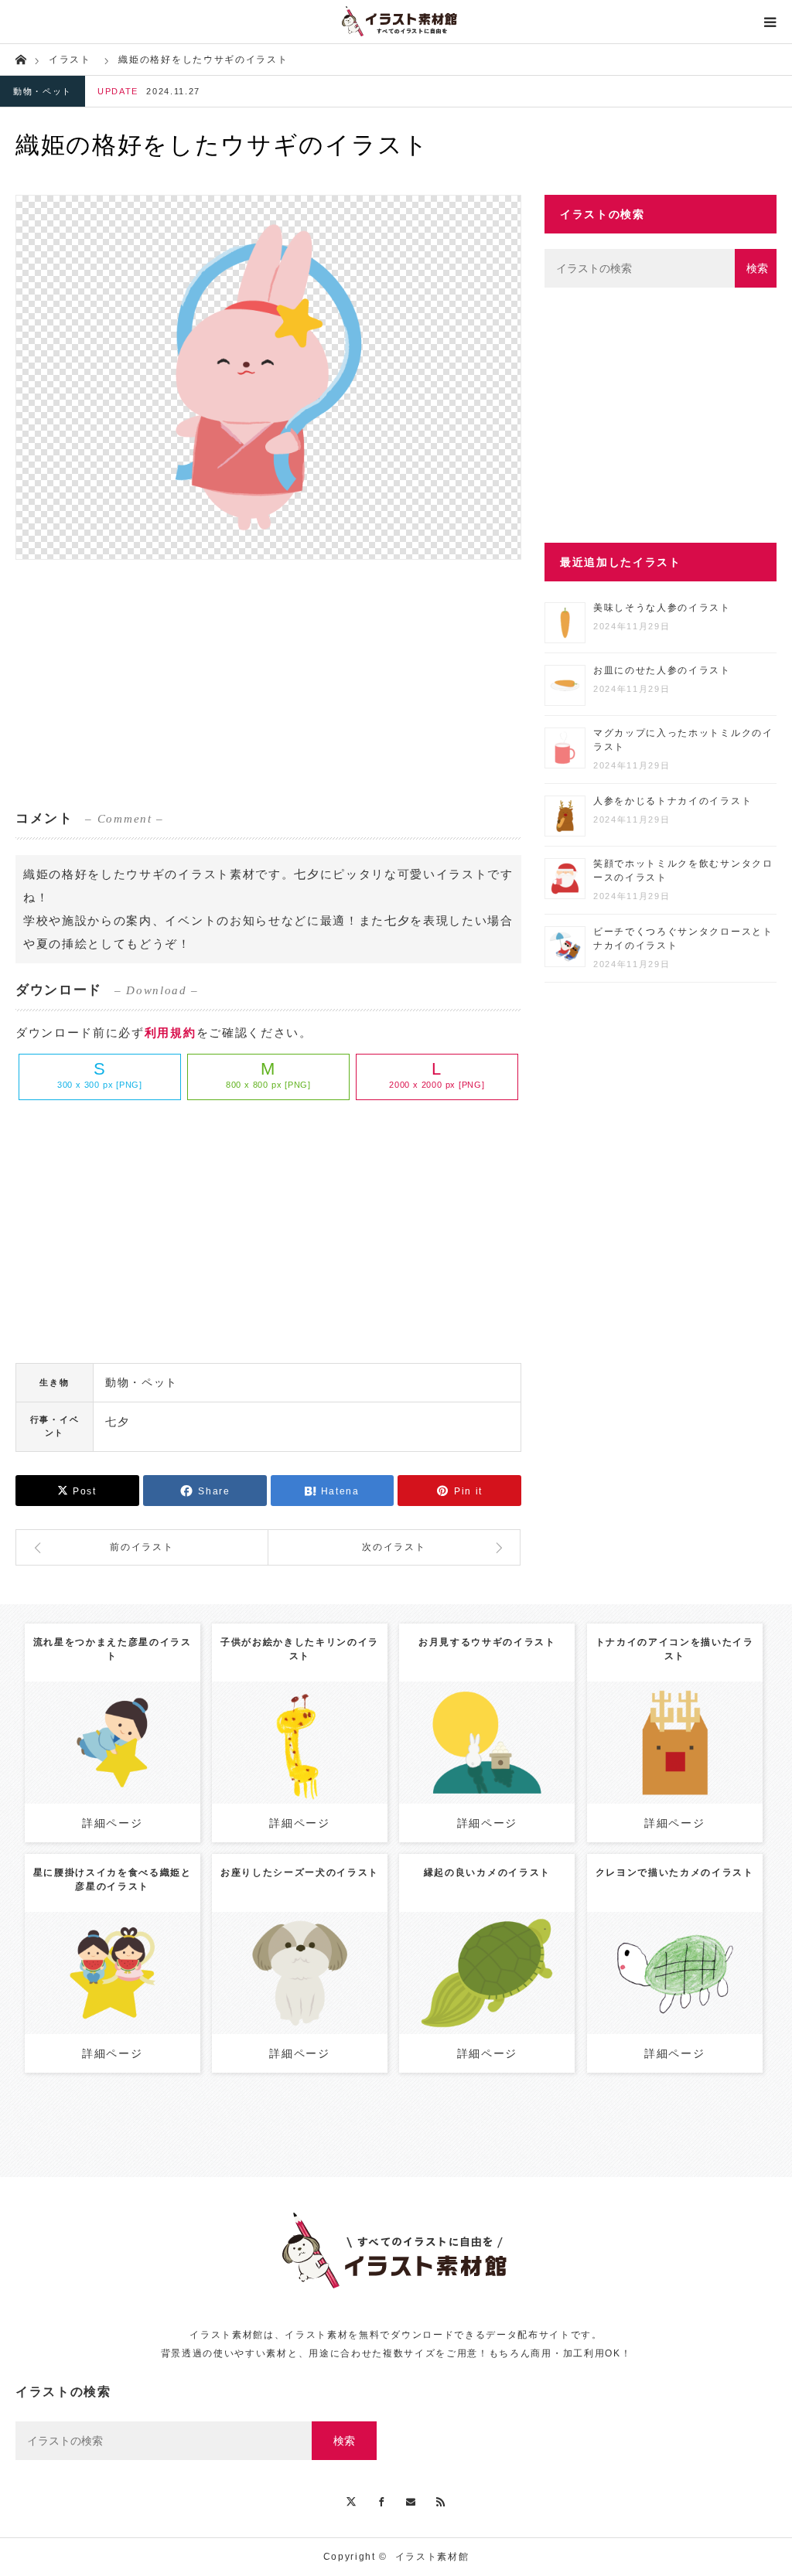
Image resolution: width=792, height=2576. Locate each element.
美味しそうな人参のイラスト (662, 608)
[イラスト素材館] (396, 22)
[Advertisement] (268, 683)
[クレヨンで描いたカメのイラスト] (675, 1994)
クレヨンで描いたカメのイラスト (675, 1872)
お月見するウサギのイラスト (487, 1642)
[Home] (20, 58)
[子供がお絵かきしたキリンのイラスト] (300, 1764)
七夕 (117, 1422)
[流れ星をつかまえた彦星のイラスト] (113, 1764)
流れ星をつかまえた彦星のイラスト (113, 1649)
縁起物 (499, 1968)
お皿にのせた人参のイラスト (662, 670)
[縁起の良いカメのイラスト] (487, 2001)
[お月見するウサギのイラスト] (487, 1771)
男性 (126, 1730)
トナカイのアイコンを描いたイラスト (675, 1649)
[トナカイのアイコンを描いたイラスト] (675, 1771)
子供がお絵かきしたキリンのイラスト (300, 1649)
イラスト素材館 (432, 2557)
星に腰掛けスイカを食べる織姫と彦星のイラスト (113, 1879)
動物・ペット (43, 91)
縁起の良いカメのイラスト (487, 1872)
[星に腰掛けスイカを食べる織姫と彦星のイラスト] (113, 1994)
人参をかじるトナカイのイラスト (673, 801)
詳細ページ (112, 1823)
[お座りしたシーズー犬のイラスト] (300, 1994)
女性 (139, 1961)
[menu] (770, 22)
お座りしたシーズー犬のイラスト (300, 1872)
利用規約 (171, 1032)
